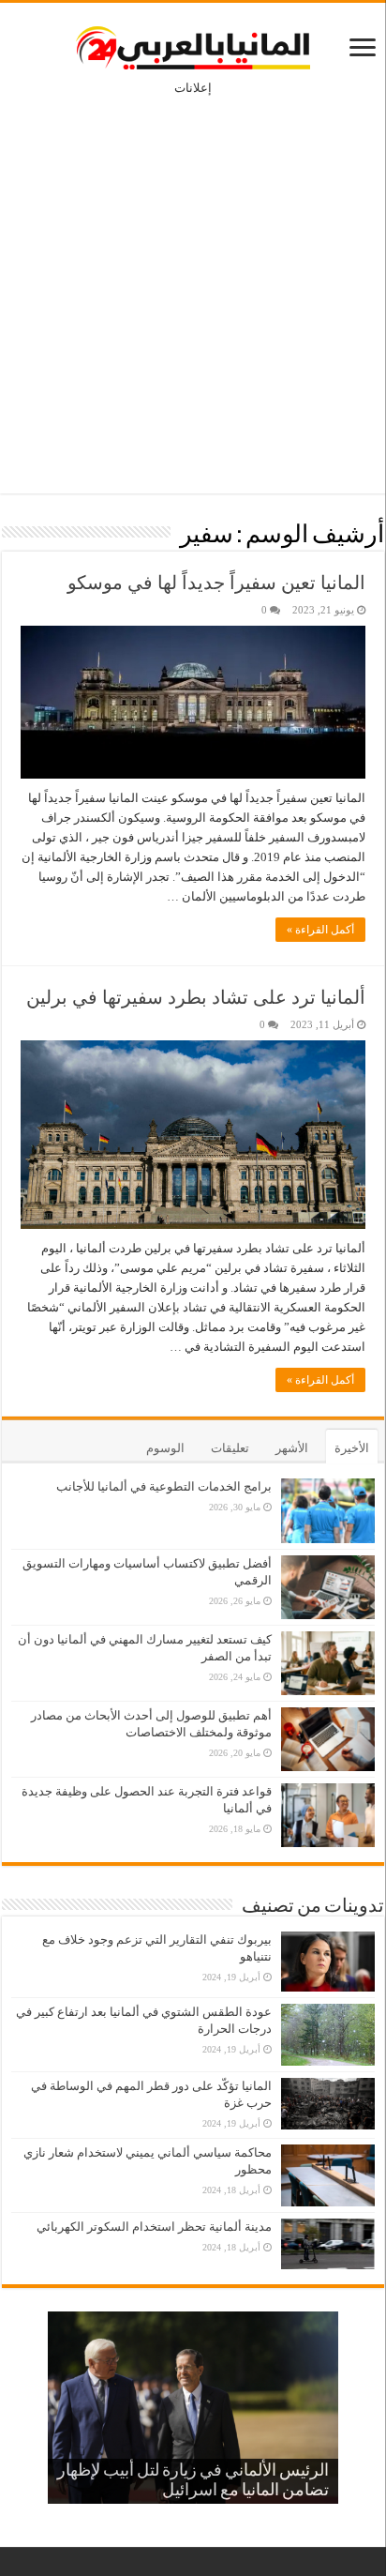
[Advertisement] (193, 281)
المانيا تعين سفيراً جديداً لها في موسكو (216, 583)
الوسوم (165, 1448)
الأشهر (292, 1448)
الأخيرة (352, 1448)
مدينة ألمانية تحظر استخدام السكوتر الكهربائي (154, 2227)
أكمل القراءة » (320, 930)
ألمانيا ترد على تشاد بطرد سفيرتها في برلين (196, 997)
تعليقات (230, 1448)
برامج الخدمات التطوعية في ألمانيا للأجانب (164, 1486)
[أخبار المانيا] (193, 44)
